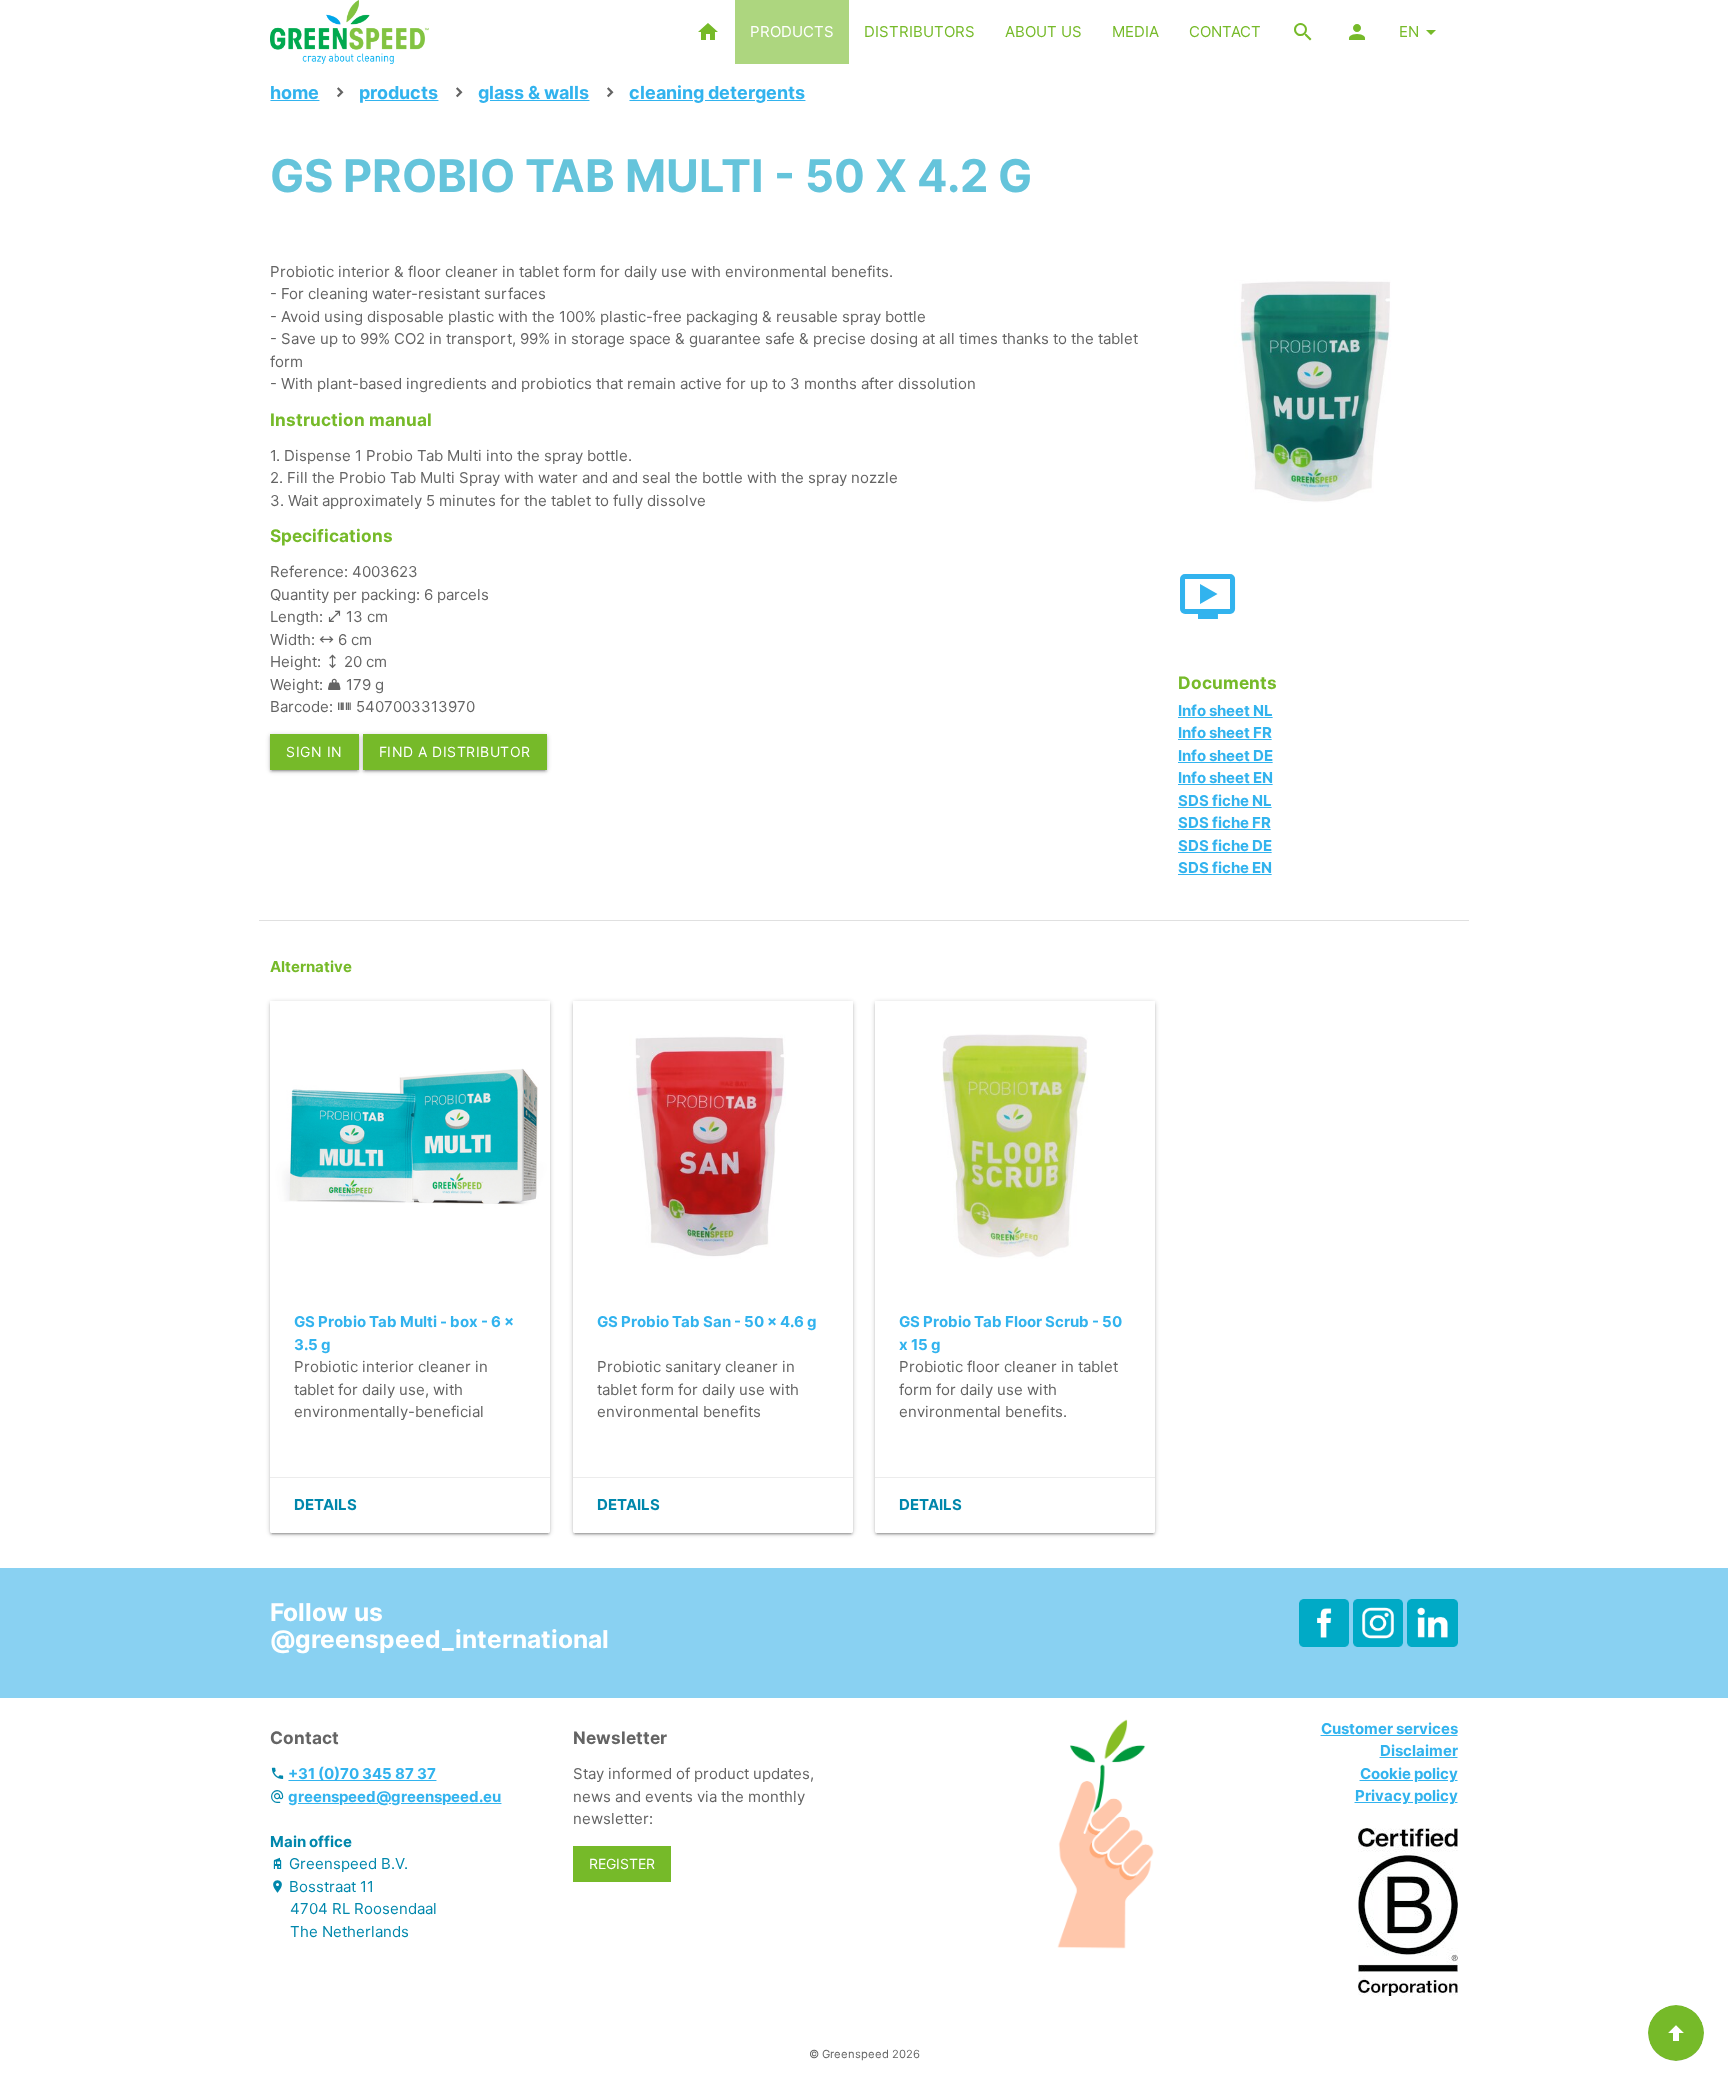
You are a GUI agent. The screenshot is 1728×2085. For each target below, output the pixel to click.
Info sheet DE (1225, 755)
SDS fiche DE (1225, 845)
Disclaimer (1419, 1750)
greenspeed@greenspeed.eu (394, 1796)
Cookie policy (1409, 1773)
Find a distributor (455, 751)
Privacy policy (1406, 1795)
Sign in (314, 751)
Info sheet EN (1225, 777)
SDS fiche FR (1224, 822)
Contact (1225, 31)
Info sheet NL (1225, 710)
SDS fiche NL (1225, 800)
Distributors (919, 31)
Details (325, 1504)
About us (1043, 31)
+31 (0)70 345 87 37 (362, 1773)
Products (792, 31)
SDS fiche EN (1225, 867)
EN (1409, 31)
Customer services (1389, 1728)
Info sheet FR (1225, 732)
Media (1135, 31)
